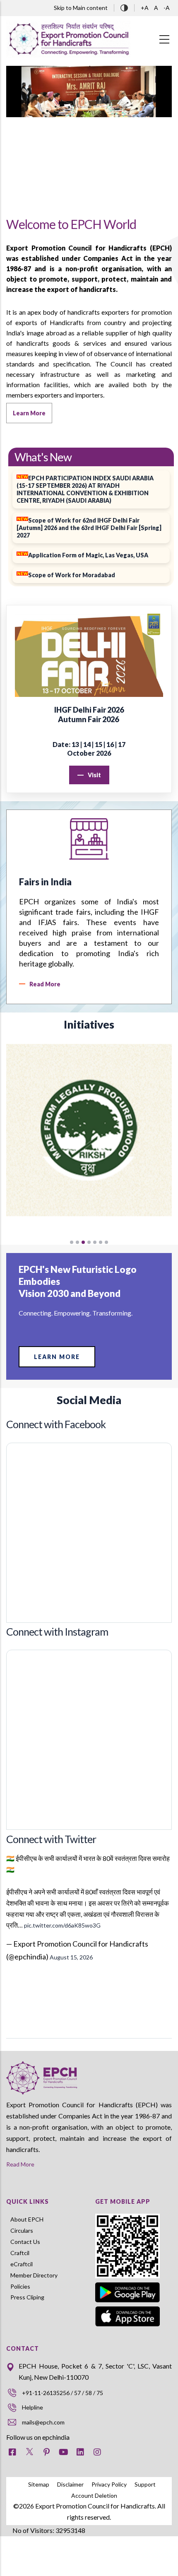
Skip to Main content (81, 8)
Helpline (32, 2407)
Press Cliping (27, 2297)
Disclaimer (70, 2484)
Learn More (57, 1357)
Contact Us (25, 2242)
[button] (72, 1242)
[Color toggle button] (124, 7)
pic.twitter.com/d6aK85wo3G (62, 1925)
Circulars (22, 2230)
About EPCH (27, 2219)
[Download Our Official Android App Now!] (127, 2284)
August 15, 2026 (71, 1957)
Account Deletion (94, 2495)
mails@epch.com (43, 2422)
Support (145, 2484)
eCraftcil (22, 2264)
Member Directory (34, 2275)
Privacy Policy (109, 2484)
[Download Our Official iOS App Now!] (133, 2316)
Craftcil (20, 2253)
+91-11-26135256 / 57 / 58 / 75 (63, 2393)
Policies (20, 2286)
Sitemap (39, 2484)
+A (145, 8)
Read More (20, 2164)
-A (167, 8)
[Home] (68, 39)
